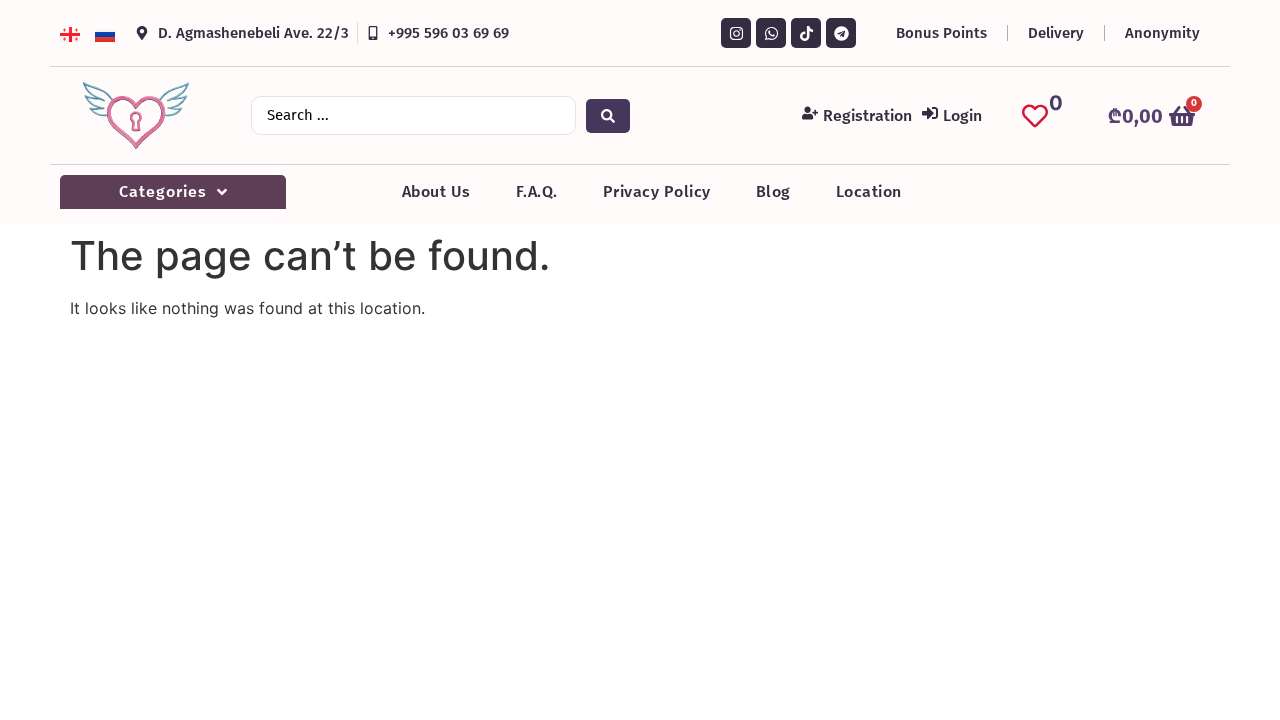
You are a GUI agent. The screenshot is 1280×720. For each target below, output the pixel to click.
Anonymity (1162, 33)
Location (869, 191)
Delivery (1056, 33)
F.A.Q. (537, 191)
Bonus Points (941, 33)
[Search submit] (608, 116)
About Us (436, 191)
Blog (773, 191)
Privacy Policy (657, 191)
